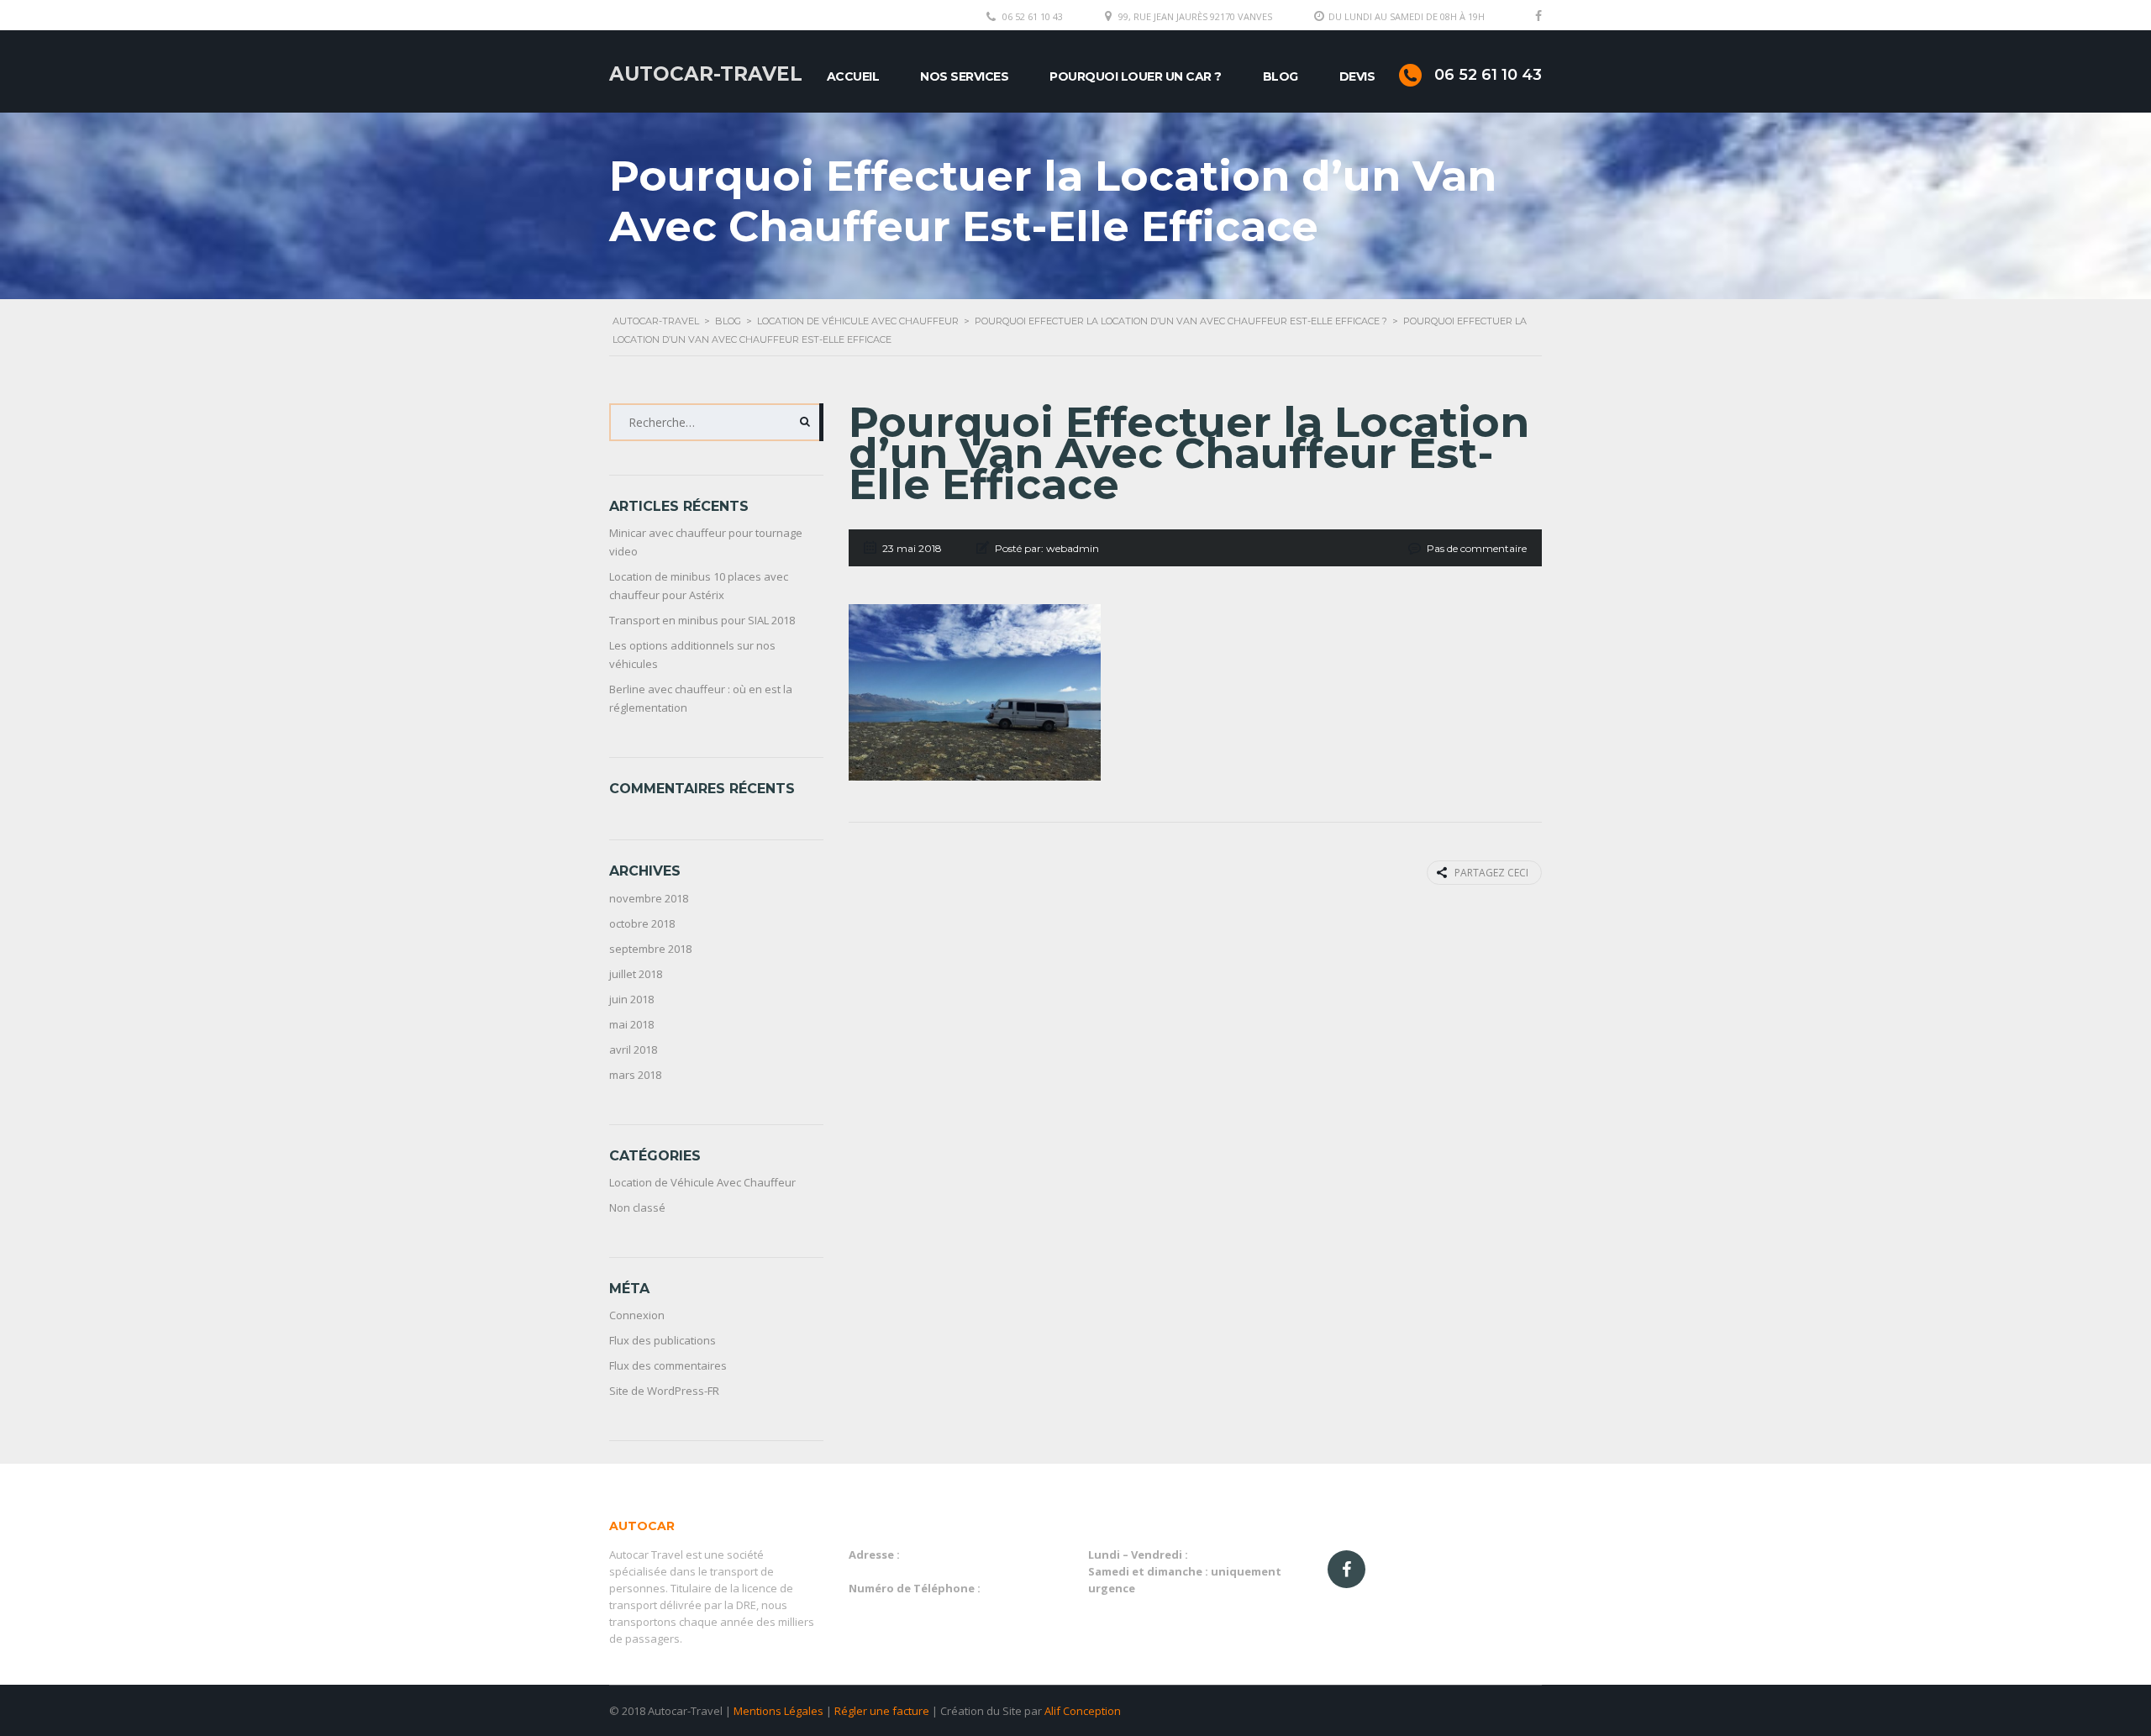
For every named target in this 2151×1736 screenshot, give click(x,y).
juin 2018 (631, 999)
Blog (1281, 76)
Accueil (853, 76)
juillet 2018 (636, 974)
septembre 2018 (650, 949)
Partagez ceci (1491, 873)
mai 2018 (631, 1024)
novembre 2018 (649, 898)
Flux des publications (663, 1340)
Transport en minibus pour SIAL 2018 (702, 620)
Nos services (964, 76)
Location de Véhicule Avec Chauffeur (702, 1182)
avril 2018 (633, 1049)
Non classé (637, 1207)
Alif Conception (1083, 1711)
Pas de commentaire (1477, 548)
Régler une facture (882, 1711)
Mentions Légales (778, 1711)
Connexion (637, 1315)
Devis (1357, 76)
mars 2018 (635, 1075)
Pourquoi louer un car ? (1136, 76)
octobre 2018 (642, 923)
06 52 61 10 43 (1033, 16)
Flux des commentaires (668, 1365)
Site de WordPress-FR (664, 1391)
